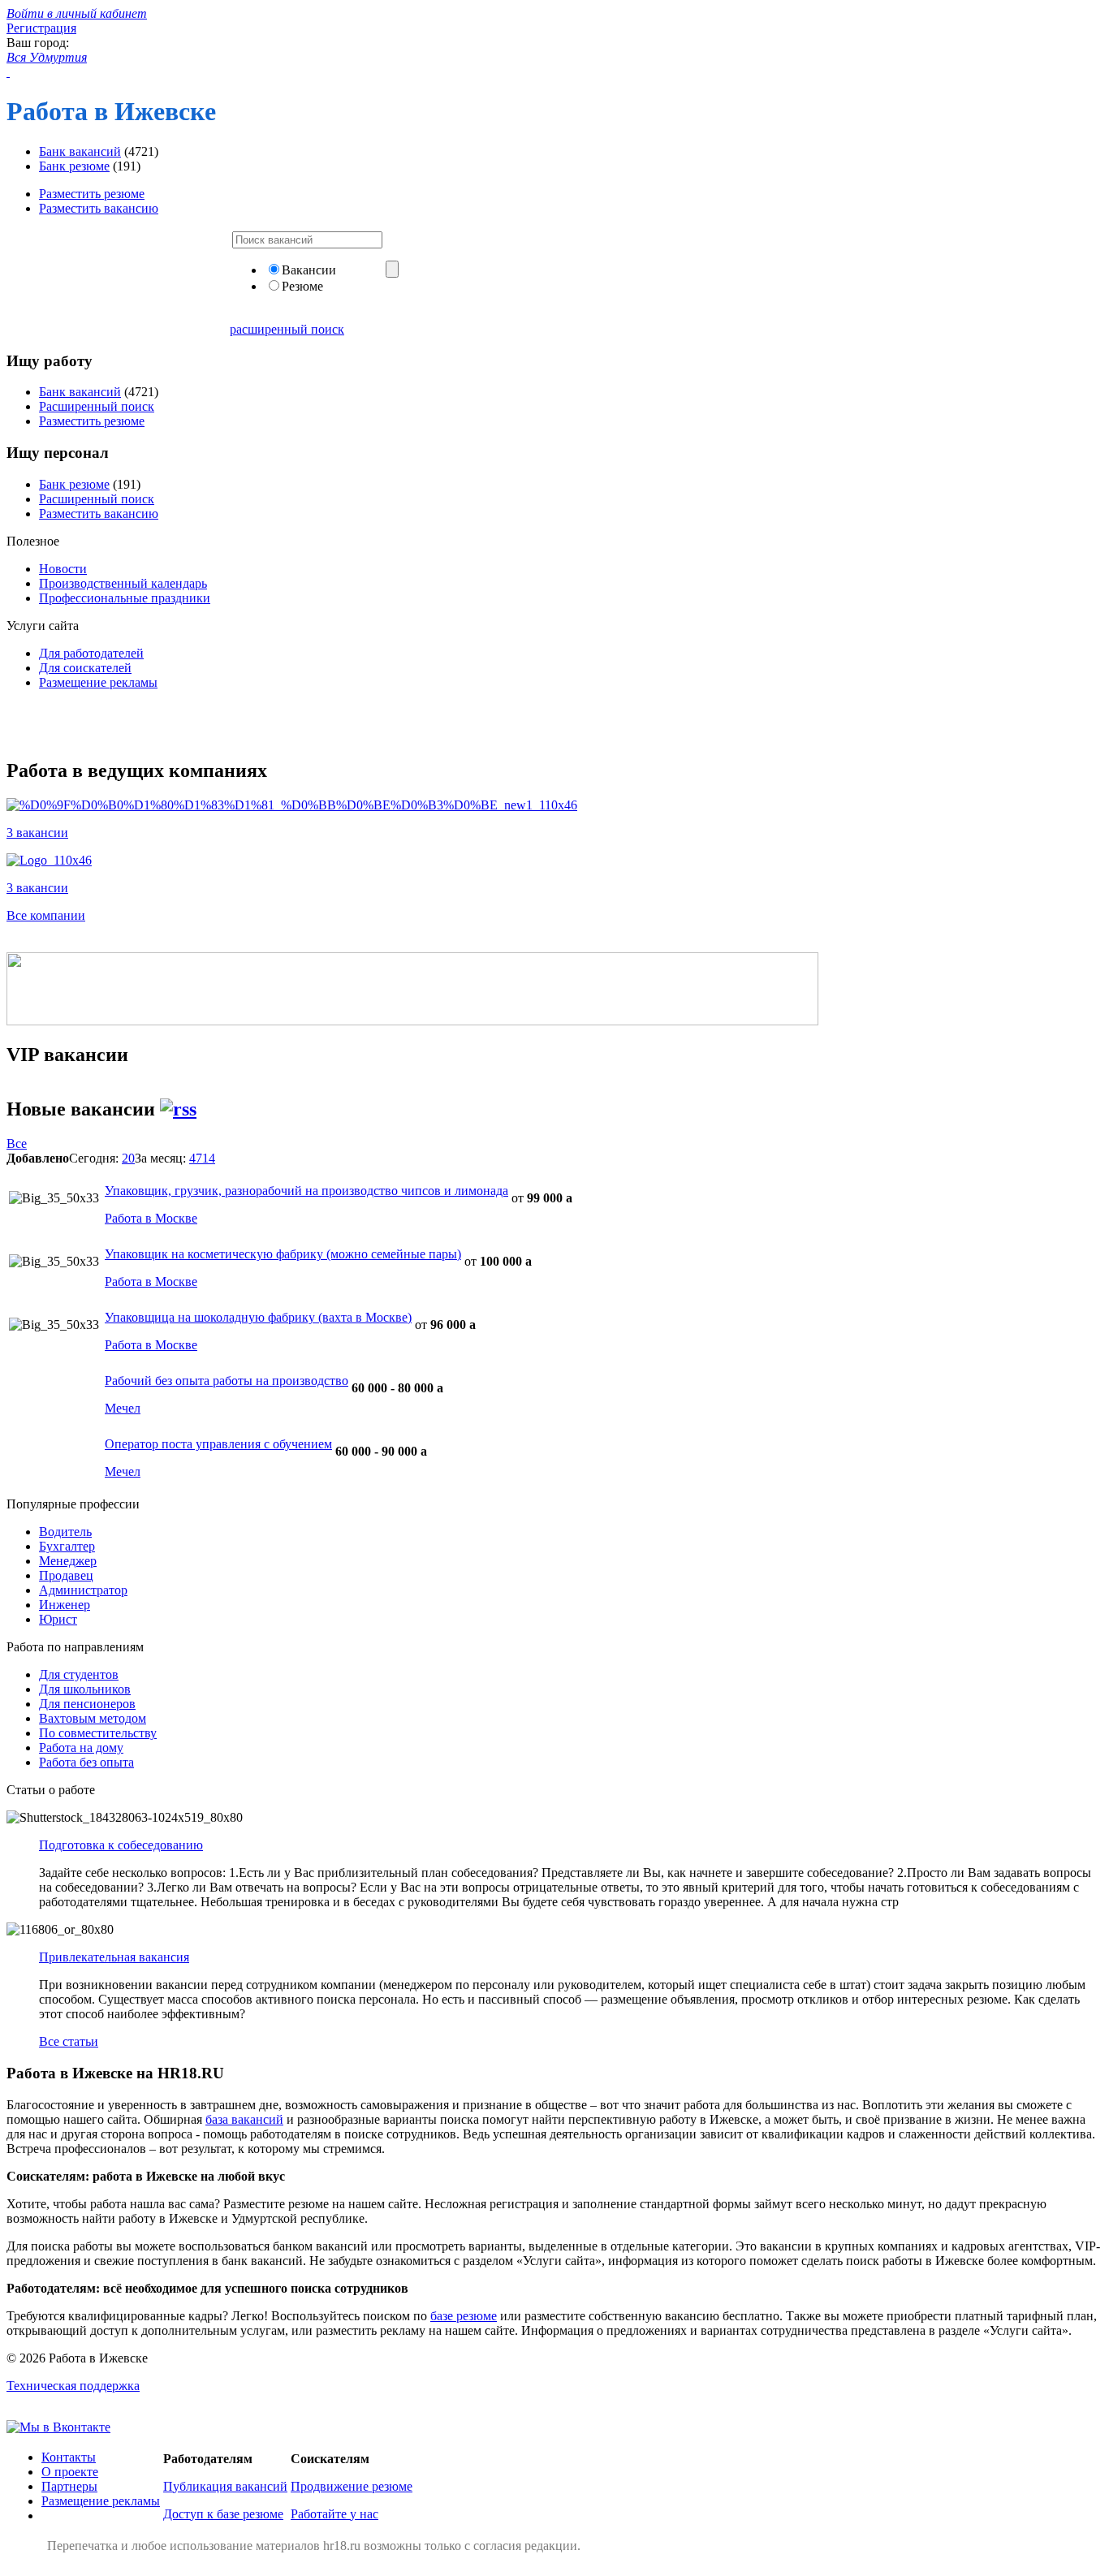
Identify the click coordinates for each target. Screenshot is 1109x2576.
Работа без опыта (86, 1762)
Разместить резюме (92, 194)
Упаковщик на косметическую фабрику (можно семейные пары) (283, 1254)
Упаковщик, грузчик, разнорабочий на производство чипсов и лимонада (306, 1191)
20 (128, 1158)
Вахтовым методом (93, 1718)
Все (17, 1143)
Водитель (65, 1532)
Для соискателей (85, 668)
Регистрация (41, 28)
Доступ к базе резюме (223, 2514)
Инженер (65, 1605)
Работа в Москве (151, 1218)
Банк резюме (74, 166)
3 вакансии (37, 833)
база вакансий (244, 2119)
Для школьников (85, 1689)
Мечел (123, 1408)
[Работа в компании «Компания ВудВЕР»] (49, 860)
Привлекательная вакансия (114, 1957)
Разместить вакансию (99, 208)
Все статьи (69, 2041)
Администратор (83, 1590)
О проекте (70, 2472)
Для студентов (79, 1674)
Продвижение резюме (352, 2486)
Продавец (66, 1575)
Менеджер (68, 1561)
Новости (63, 569)
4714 (202, 1158)
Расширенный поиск (97, 406)
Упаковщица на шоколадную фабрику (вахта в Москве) (258, 1317)
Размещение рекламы (98, 682)
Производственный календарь (123, 583)
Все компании (46, 915)
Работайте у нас (334, 2514)
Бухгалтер (67, 1546)
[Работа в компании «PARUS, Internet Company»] (292, 805)
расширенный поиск (287, 329)
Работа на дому (81, 1748)
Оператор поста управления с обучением (218, 1444)
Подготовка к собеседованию (121, 1845)
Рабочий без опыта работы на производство (227, 1381)
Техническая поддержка (73, 2386)
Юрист (58, 1619)
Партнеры (69, 2486)
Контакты (69, 2457)
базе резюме (464, 2316)
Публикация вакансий (225, 2486)
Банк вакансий (80, 151)
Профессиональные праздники (125, 598)
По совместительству (98, 1733)
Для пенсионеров (87, 1704)
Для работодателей (91, 653)
